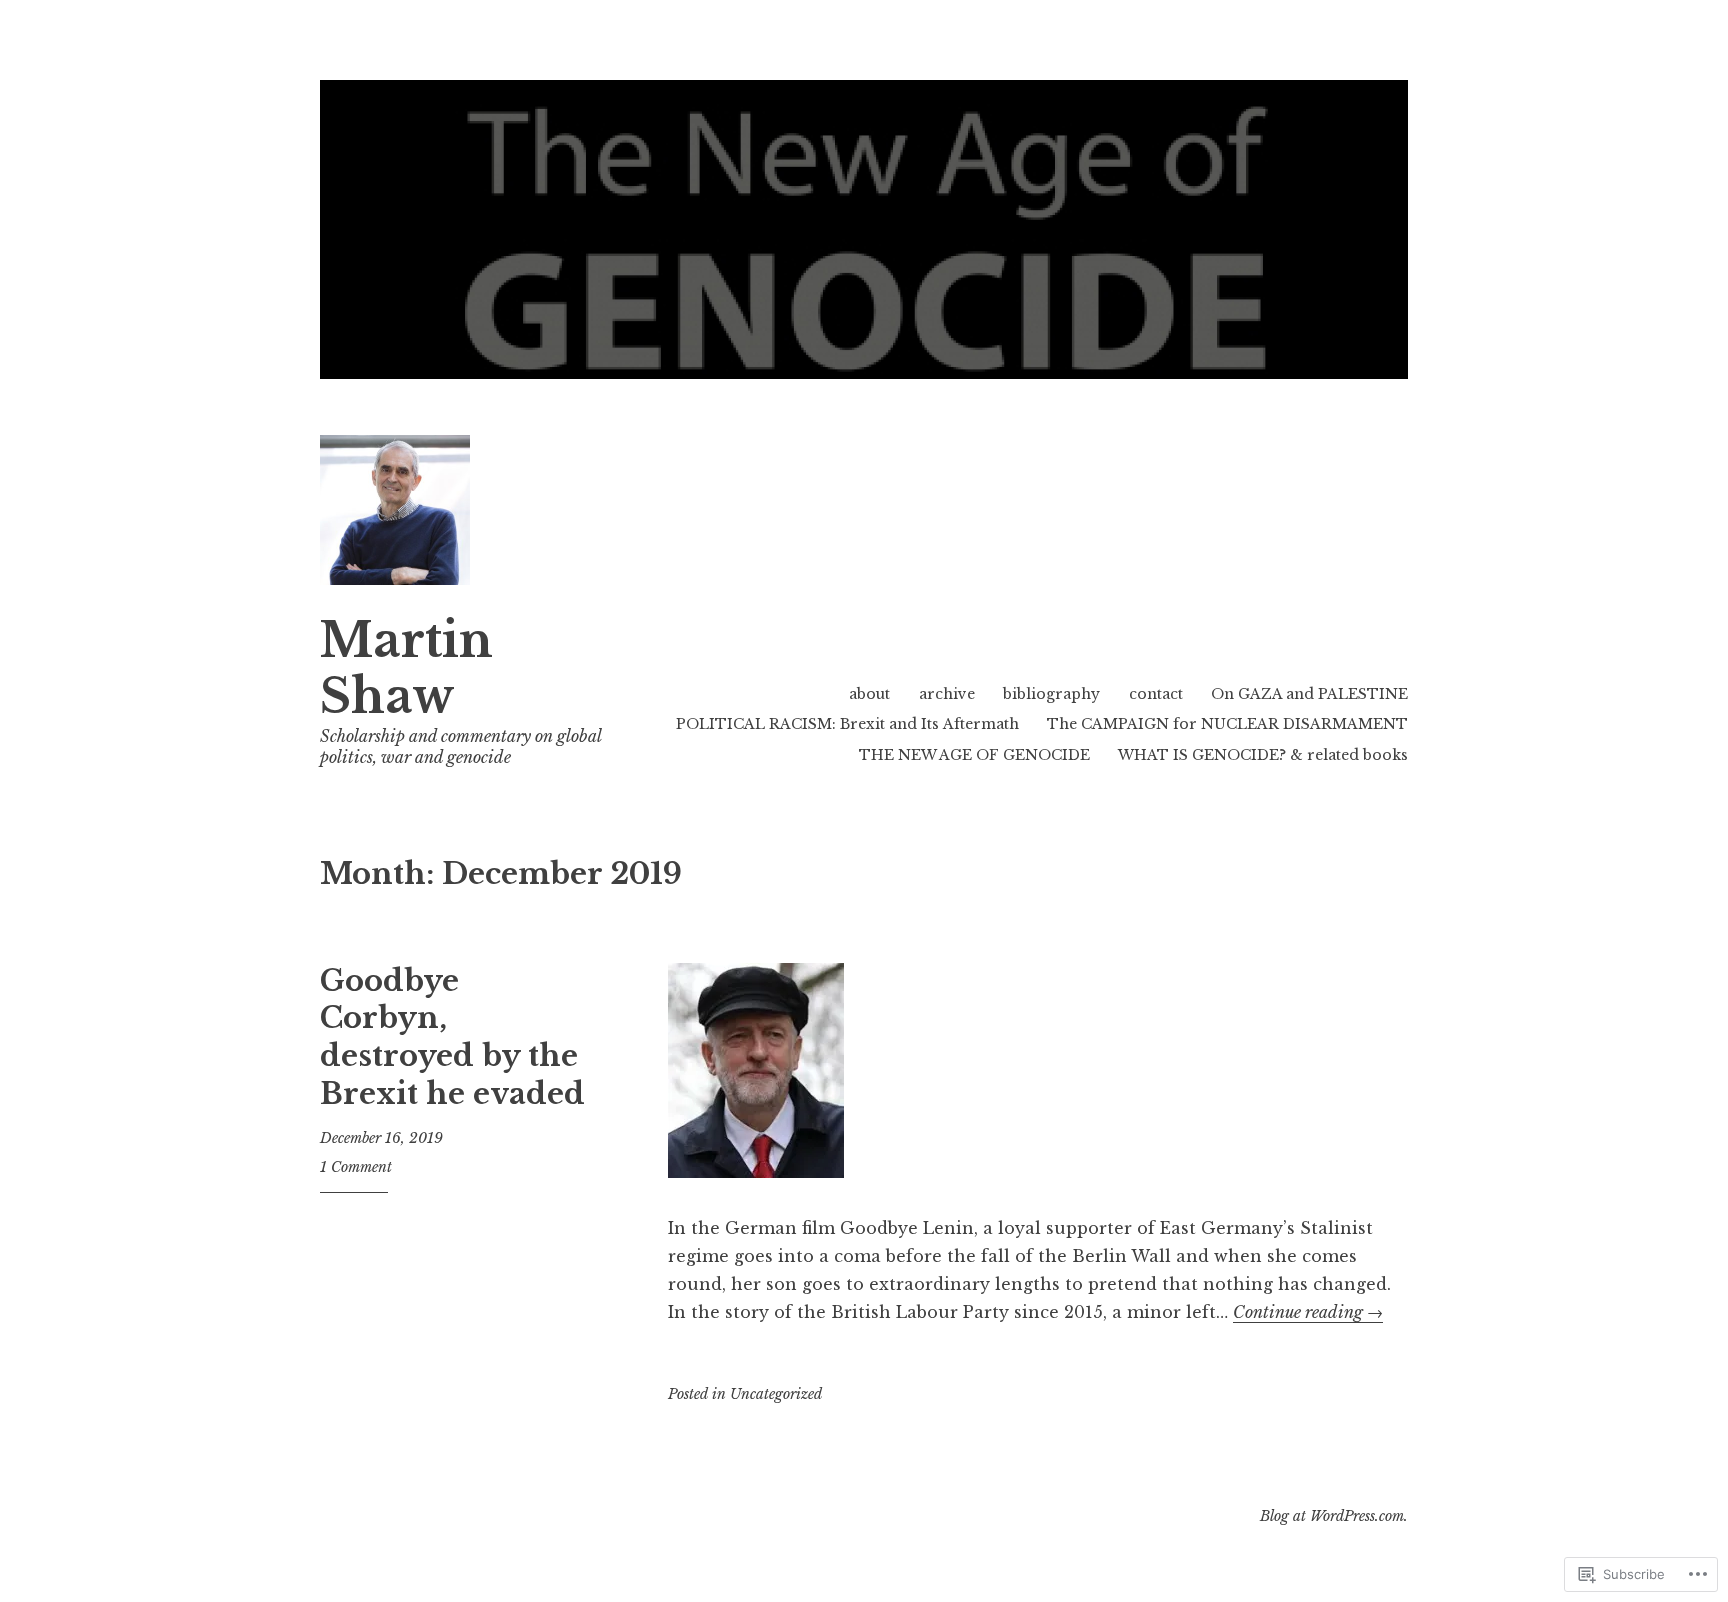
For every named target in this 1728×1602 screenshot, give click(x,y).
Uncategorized (776, 1394)
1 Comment (356, 1167)
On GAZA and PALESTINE (1309, 694)
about (869, 694)
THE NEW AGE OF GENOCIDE (974, 755)
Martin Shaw (406, 668)
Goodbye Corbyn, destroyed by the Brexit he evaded (452, 1037)
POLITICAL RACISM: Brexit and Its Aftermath (847, 724)
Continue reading (1308, 1312)
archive (947, 694)
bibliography (1051, 694)
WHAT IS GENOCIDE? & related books (1263, 755)
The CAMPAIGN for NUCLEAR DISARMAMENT (1227, 724)
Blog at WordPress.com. (1334, 1516)
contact (1156, 694)
